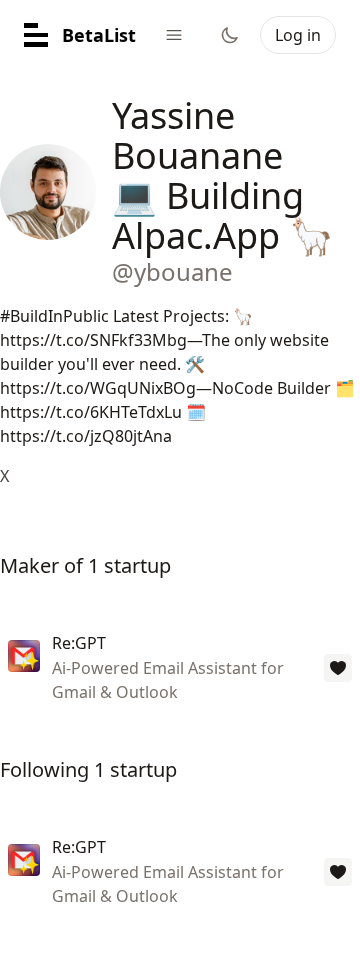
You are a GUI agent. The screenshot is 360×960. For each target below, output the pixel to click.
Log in (298, 35)
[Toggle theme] (230, 35)
